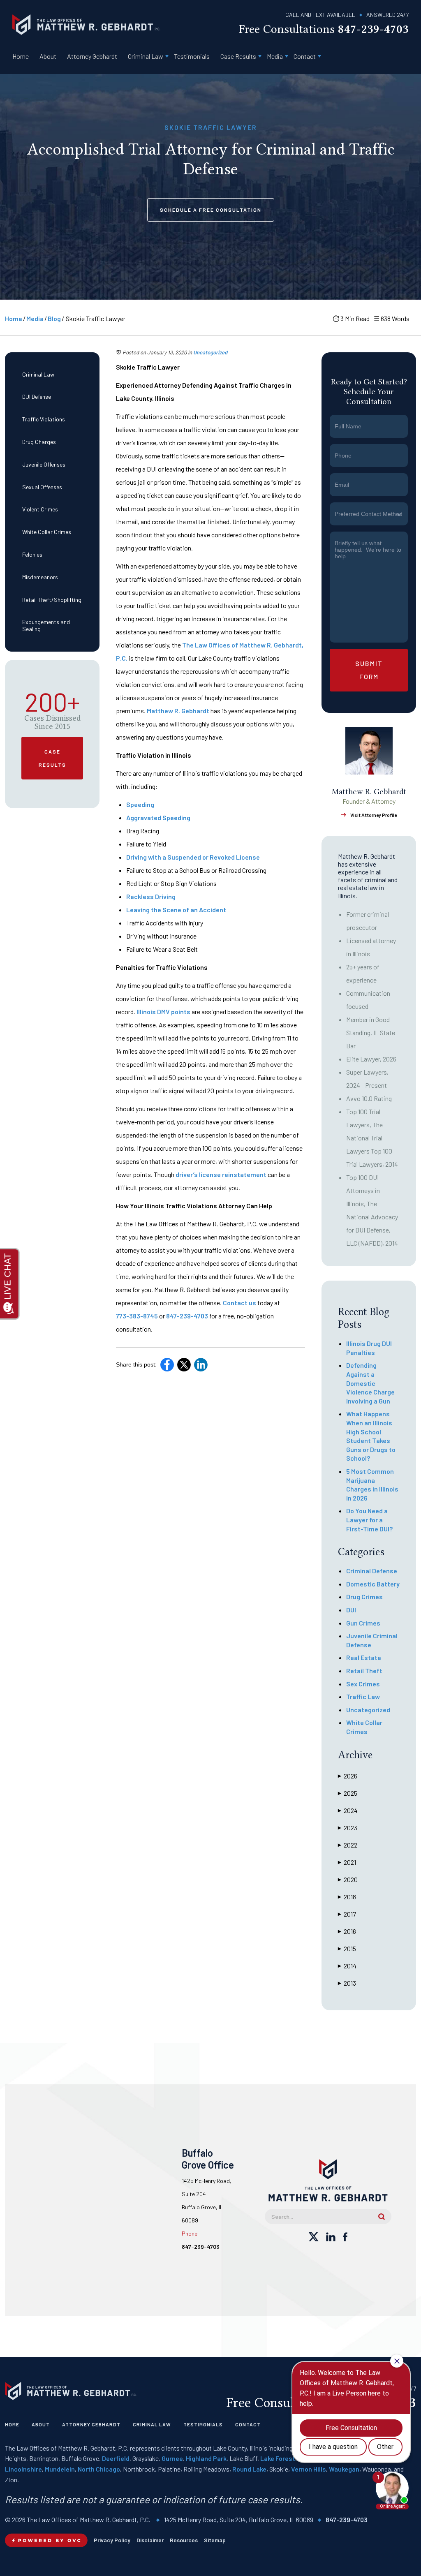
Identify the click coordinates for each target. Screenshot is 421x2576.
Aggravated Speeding (158, 817)
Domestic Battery (373, 1584)
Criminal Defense (372, 1571)
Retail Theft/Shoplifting (52, 600)
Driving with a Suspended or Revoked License (193, 857)
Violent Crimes (40, 509)
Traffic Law (363, 1696)
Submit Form (369, 670)
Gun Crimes (363, 1623)
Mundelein (60, 2469)
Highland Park (206, 2458)
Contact (305, 56)
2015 (347, 1948)
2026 (348, 1776)
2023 (348, 1828)
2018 (347, 1897)
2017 (347, 1914)
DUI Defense (37, 397)
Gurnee (172, 2458)
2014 (347, 1966)
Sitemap (215, 2540)
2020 (348, 1879)
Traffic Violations (44, 419)
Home (21, 56)
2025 (348, 1793)
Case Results (238, 56)
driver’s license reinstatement (221, 1174)
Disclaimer (150, 2540)
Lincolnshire (23, 2469)
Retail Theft (364, 1671)
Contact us (239, 1303)
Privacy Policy (112, 2540)
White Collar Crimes (47, 532)
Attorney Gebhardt (92, 56)
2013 (347, 1983)
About (48, 56)
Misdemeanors (40, 577)
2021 (347, 1862)
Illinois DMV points (163, 1012)
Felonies (32, 554)
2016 (347, 1931)
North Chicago (99, 2469)
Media (275, 56)
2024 (348, 1810)
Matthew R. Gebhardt (178, 711)
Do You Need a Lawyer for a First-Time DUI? (369, 1519)
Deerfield (116, 2458)
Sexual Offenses (42, 487)
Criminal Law (146, 56)
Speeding (140, 804)
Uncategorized (210, 352)
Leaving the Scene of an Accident (176, 910)
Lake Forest (278, 2458)
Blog (54, 318)
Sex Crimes (363, 1684)
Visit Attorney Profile (374, 815)
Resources (184, 2540)
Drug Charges (39, 442)
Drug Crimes (364, 1597)
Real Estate (364, 1657)
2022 (348, 1845)
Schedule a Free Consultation (211, 210)
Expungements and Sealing (46, 625)
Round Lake (249, 2469)
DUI (351, 1610)
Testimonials (192, 56)
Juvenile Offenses (44, 464)
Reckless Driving (151, 896)
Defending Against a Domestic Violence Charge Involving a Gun (370, 1383)
